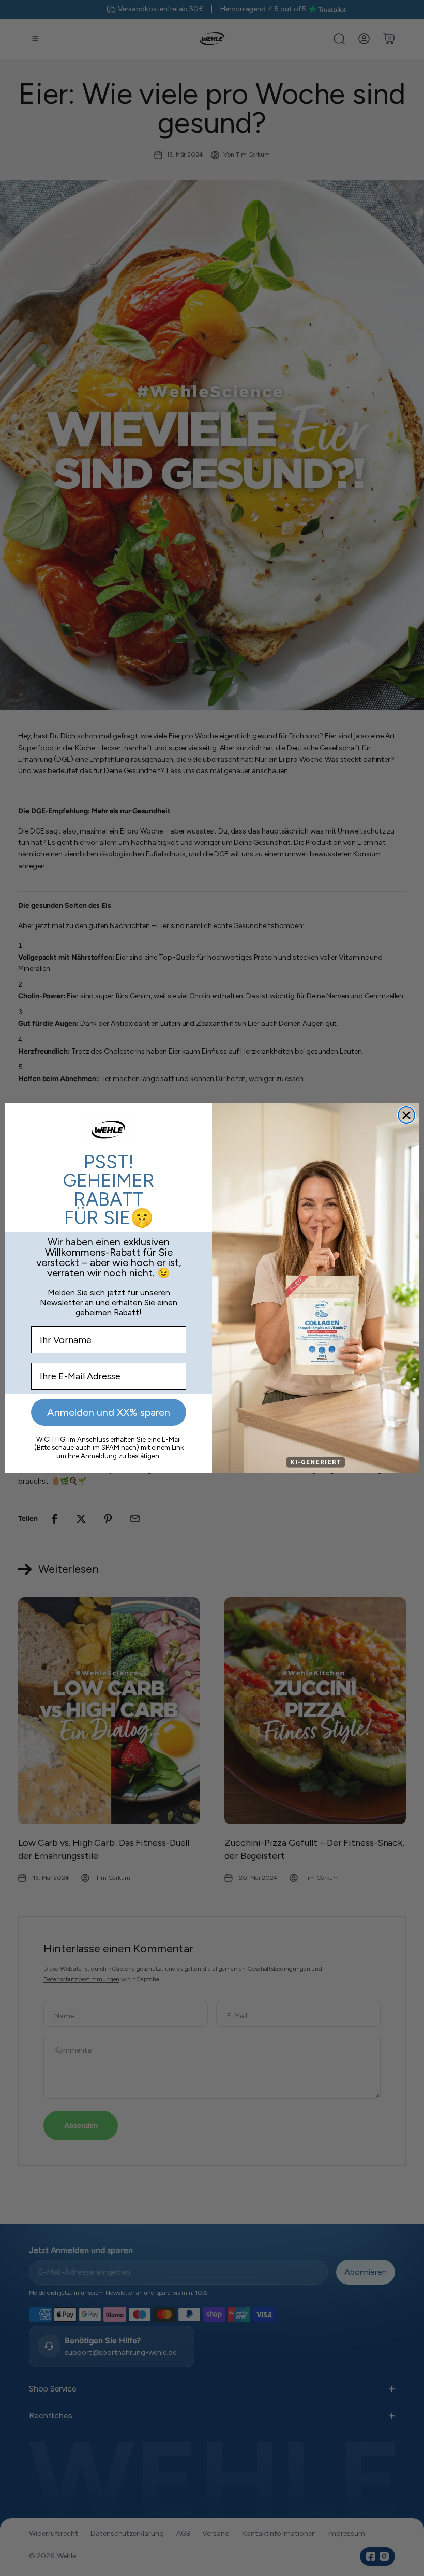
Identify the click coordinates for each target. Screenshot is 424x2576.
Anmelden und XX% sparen (109, 1412)
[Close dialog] (406, 1115)
